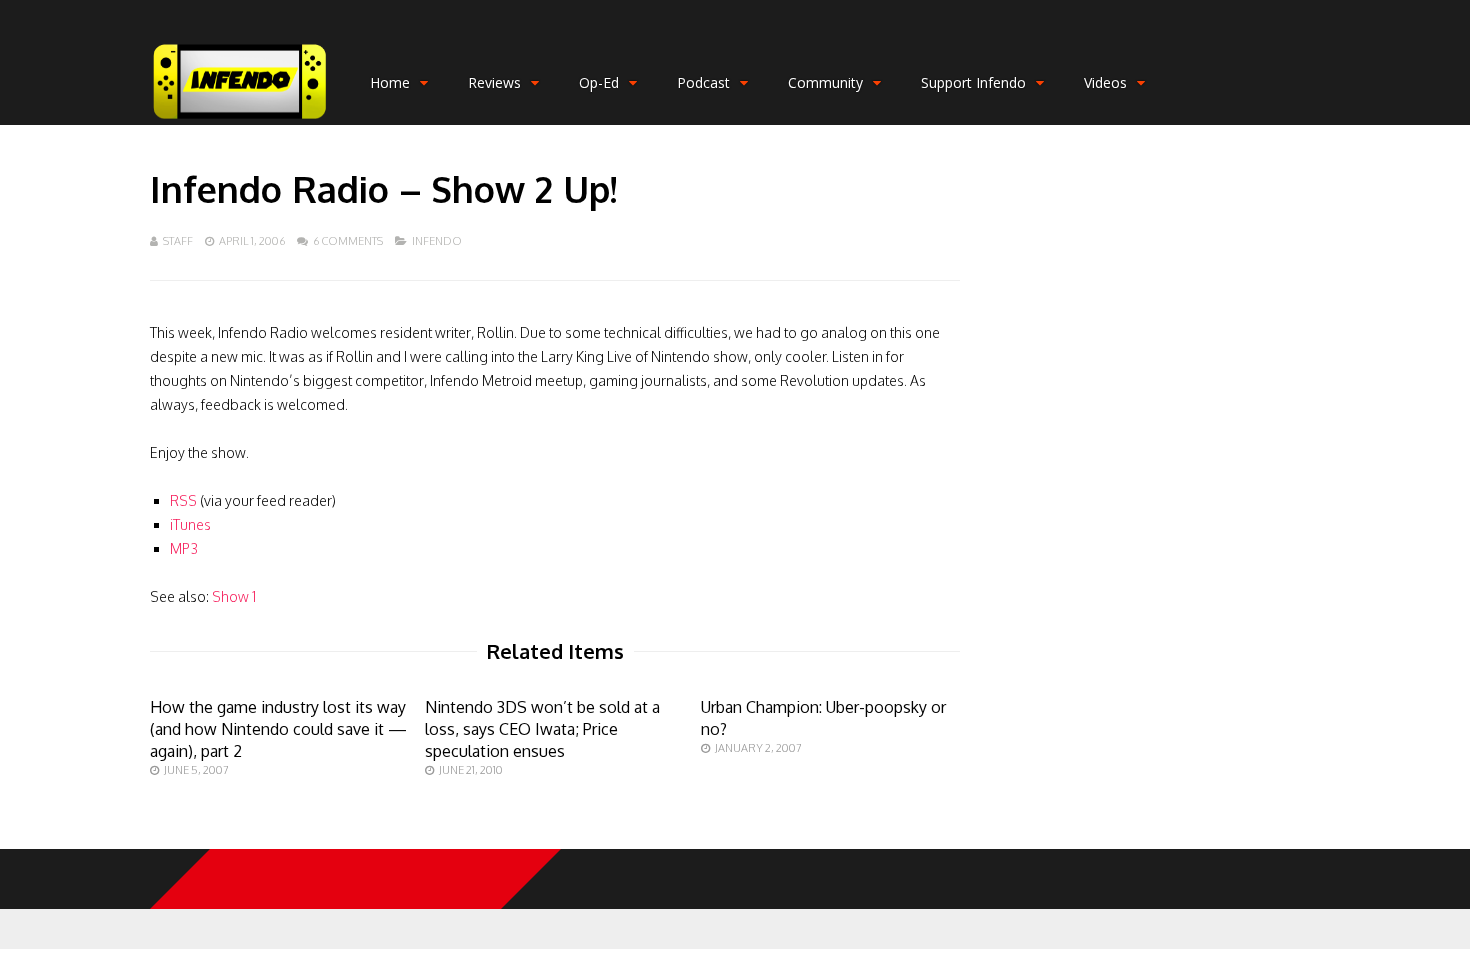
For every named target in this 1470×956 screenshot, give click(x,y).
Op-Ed (599, 82)
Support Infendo (973, 82)
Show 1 (234, 596)
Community (825, 82)
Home (390, 82)
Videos (1105, 82)
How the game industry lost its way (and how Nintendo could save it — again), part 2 (278, 729)
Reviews (494, 82)
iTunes (190, 524)
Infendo (437, 241)
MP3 (184, 548)
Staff (178, 241)
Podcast (703, 82)
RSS (183, 500)
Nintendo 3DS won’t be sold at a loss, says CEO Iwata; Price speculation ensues (542, 729)
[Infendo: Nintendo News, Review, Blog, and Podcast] (240, 120)
